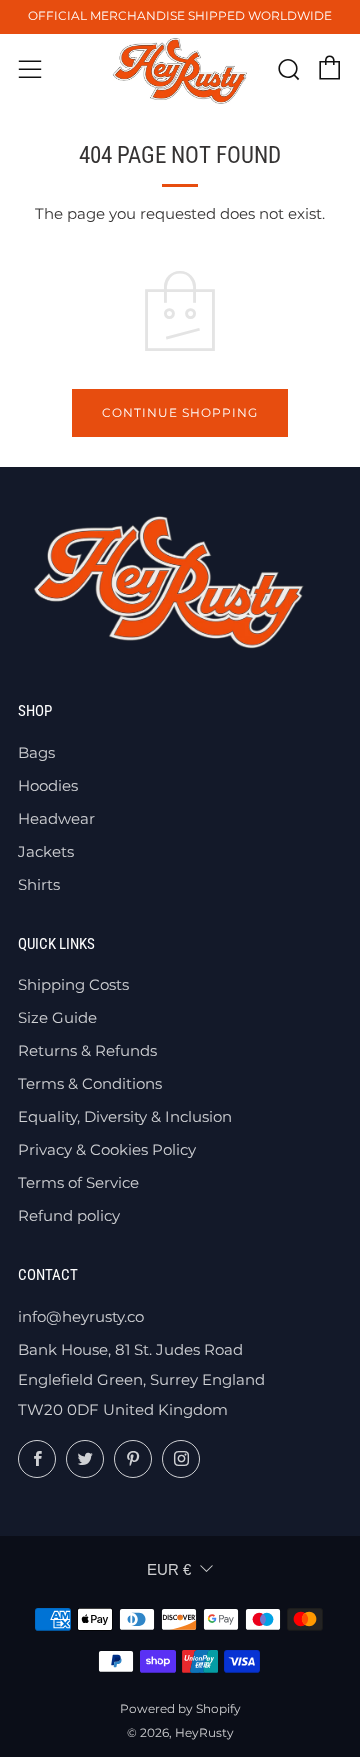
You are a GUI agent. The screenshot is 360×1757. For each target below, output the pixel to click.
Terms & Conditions (90, 1083)
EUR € (169, 1569)
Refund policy (69, 1215)
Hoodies (48, 785)
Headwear (56, 818)
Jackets (46, 851)
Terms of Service (78, 1182)
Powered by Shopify (180, 1708)
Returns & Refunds (87, 1050)
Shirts (39, 884)
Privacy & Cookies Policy (107, 1149)
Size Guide (57, 1017)
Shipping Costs (73, 984)
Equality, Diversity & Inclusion (125, 1116)
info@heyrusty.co (81, 1316)
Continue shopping (180, 412)
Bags (36, 752)
